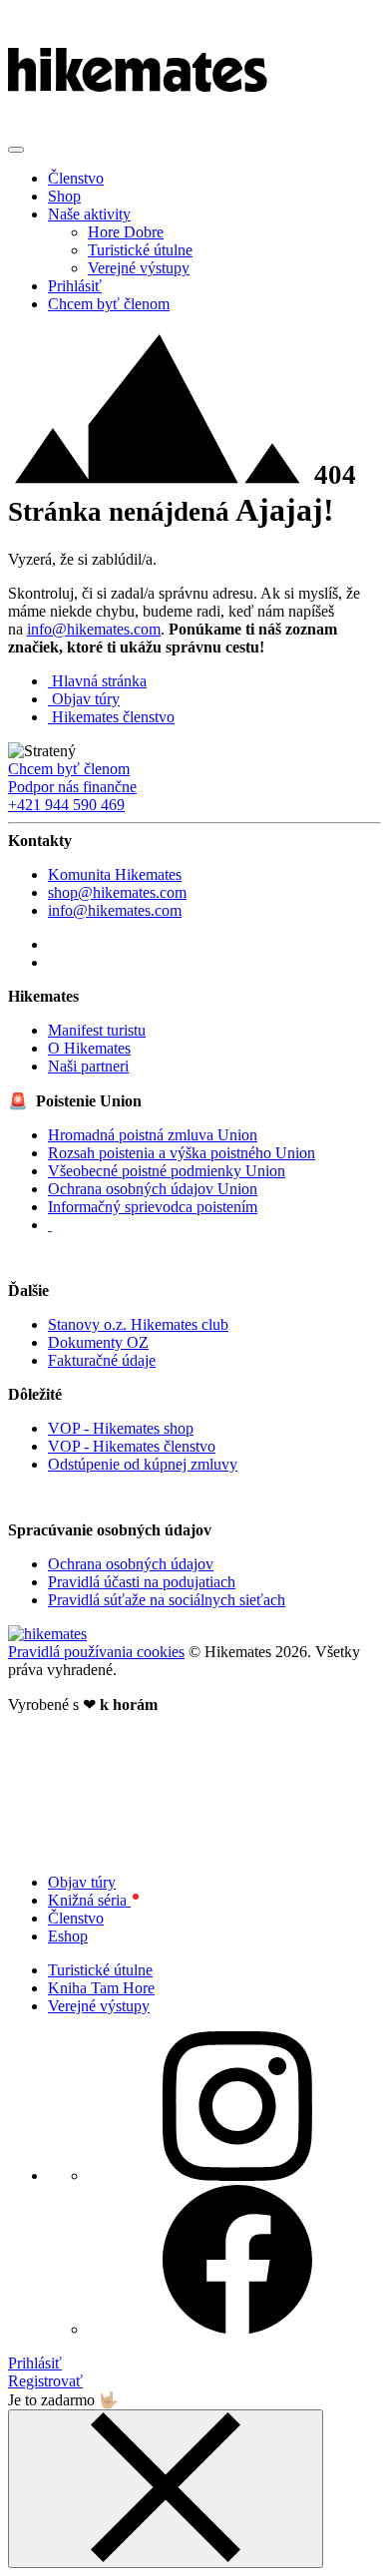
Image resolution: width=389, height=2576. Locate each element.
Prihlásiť (75, 286)
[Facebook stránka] (52, 944)
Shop (64, 196)
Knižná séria (89, 1900)
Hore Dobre (126, 232)
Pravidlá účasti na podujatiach (142, 1582)
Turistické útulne (140, 250)
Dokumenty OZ (98, 1342)
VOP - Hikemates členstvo (132, 1446)
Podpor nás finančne (72, 787)
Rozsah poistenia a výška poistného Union (182, 1153)
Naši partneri (88, 1066)
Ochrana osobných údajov (131, 1564)
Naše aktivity (89, 214)
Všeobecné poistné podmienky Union (167, 1171)
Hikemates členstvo (113, 717)
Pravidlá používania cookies (96, 1652)
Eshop (68, 1936)
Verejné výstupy (139, 268)
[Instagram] (55, 962)
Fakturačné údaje (102, 1360)
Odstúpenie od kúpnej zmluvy (143, 1464)
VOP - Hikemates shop (121, 1428)
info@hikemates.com (94, 629)
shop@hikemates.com (117, 892)
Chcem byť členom (109, 304)
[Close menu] (166, 2489)
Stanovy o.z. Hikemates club (138, 1324)
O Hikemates (89, 1048)
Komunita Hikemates (115, 874)
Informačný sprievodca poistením (153, 1207)
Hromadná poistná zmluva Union (153, 1135)
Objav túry (86, 699)
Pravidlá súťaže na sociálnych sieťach (167, 1600)
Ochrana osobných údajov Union (153, 1189)
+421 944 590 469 (66, 805)
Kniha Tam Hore (101, 1988)
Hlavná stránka (99, 681)
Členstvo (76, 178)
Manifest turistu (97, 1030)
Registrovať (45, 2381)
